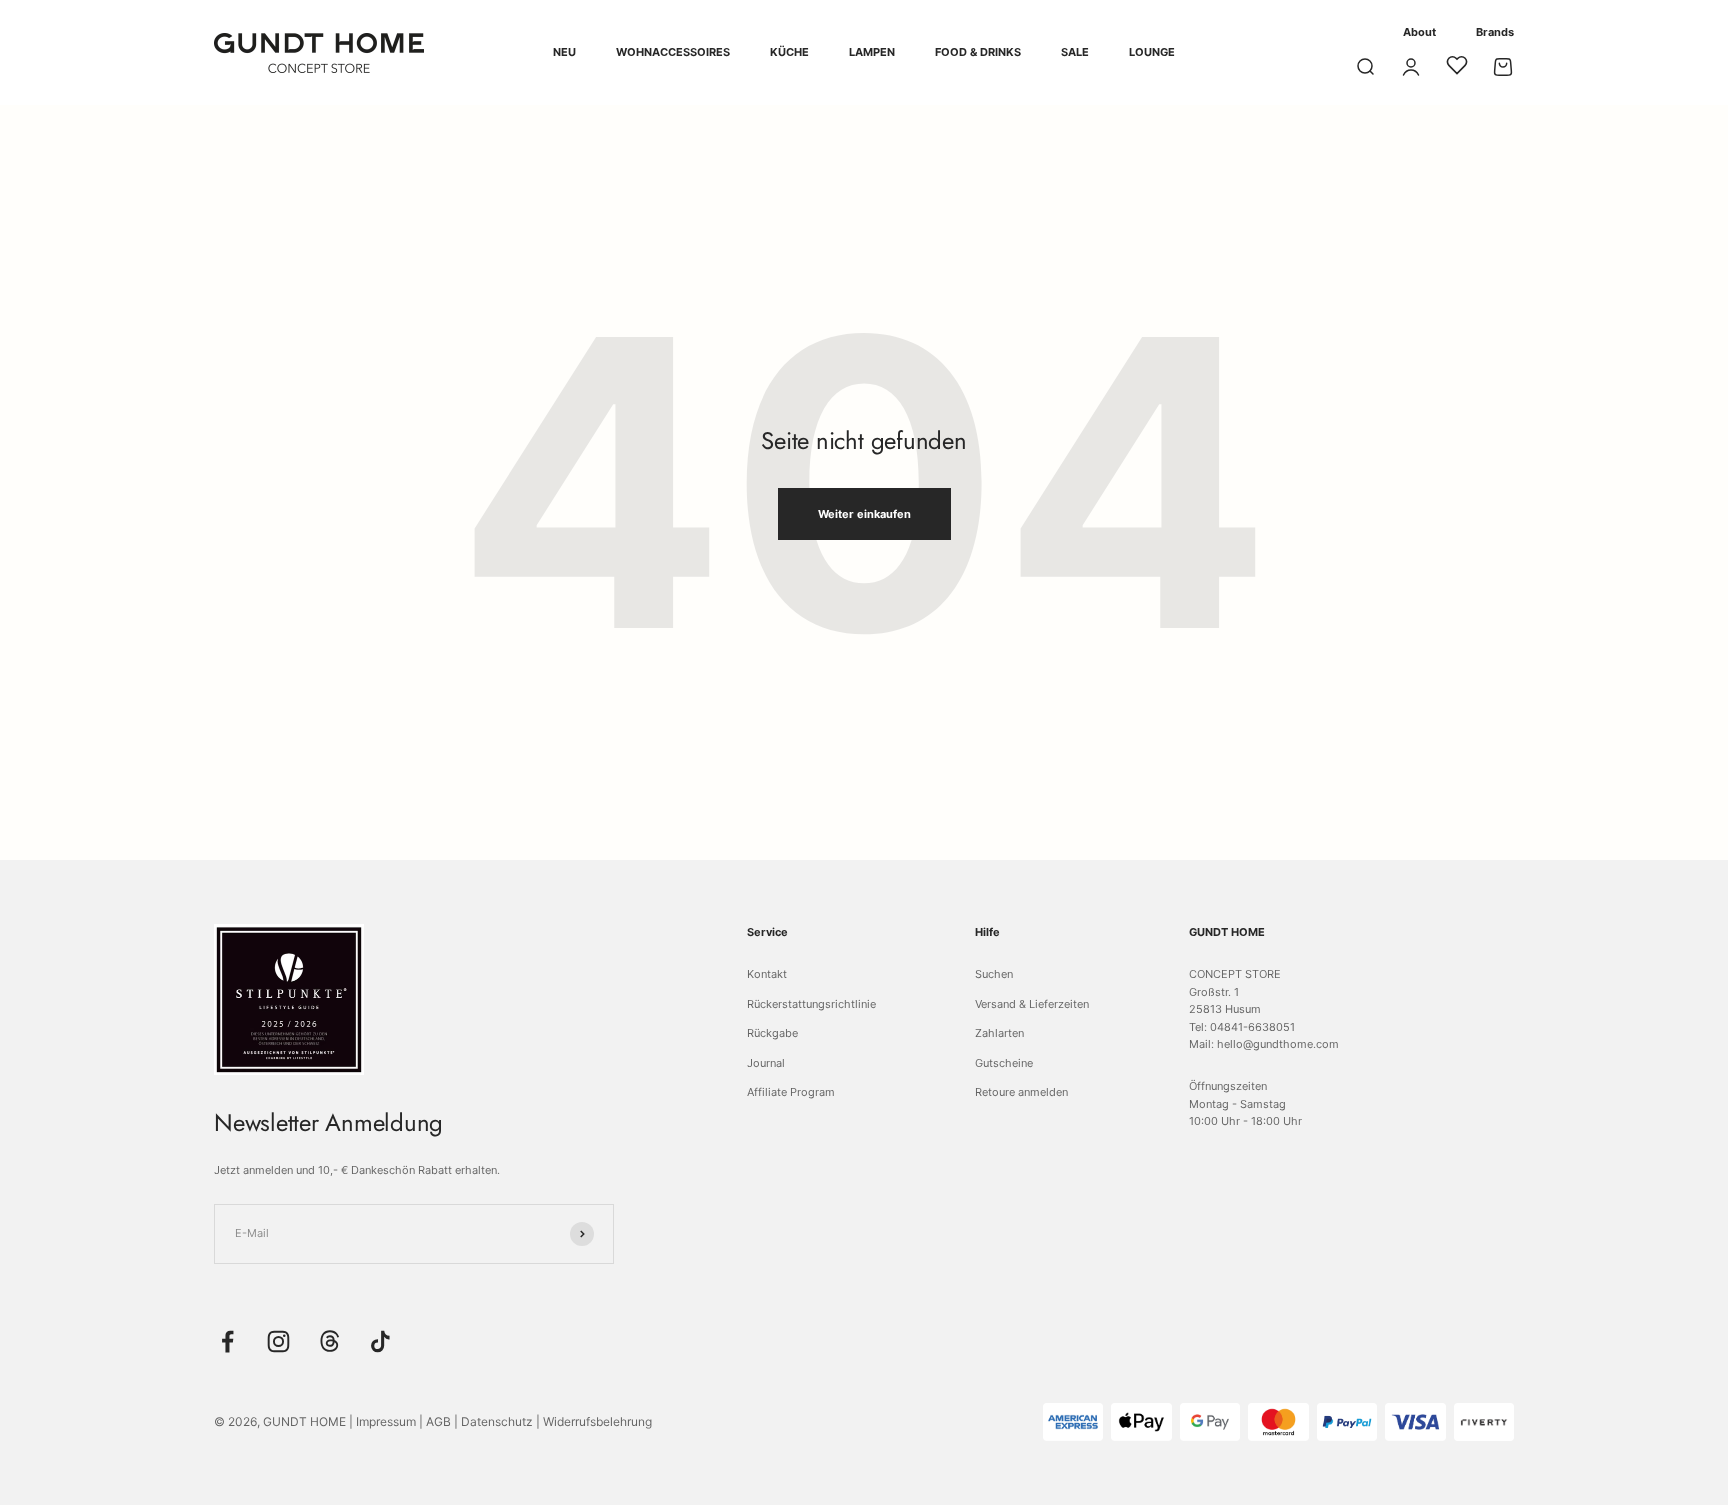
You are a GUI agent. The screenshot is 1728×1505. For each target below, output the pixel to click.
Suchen (994, 974)
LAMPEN (872, 52)
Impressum (386, 1421)
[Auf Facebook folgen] (227, 1341)
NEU (564, 52)
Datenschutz (497, 1421)
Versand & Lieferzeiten (1032, 1004)
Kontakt (767, 974)
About (1419, 32)
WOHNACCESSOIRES (673, 52)
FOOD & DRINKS (978, 52)
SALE (1075, 52)
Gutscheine (1004, 1063)
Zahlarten (999, 1033)
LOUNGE (1152, 52)
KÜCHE (789, 52)
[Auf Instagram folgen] (278, 1341)
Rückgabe (772, 1033)
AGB (438, 1421)
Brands (1495, 32)
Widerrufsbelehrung (597, 1421)
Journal (766, 1063)
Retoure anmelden (1021, 1092)
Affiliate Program (791, 1092)
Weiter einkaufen (864, 514)
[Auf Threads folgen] (329, 1341)
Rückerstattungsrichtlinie (811, 1004)
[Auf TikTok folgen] (380, 1341)
